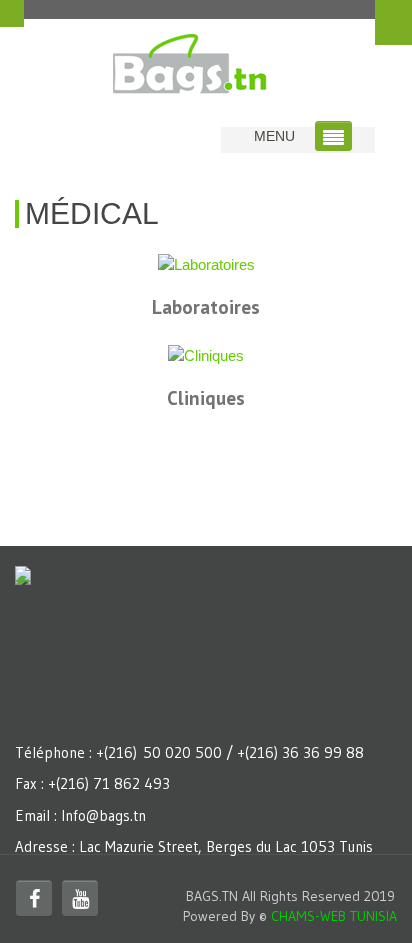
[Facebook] (34, 898)
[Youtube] (80, 898)
